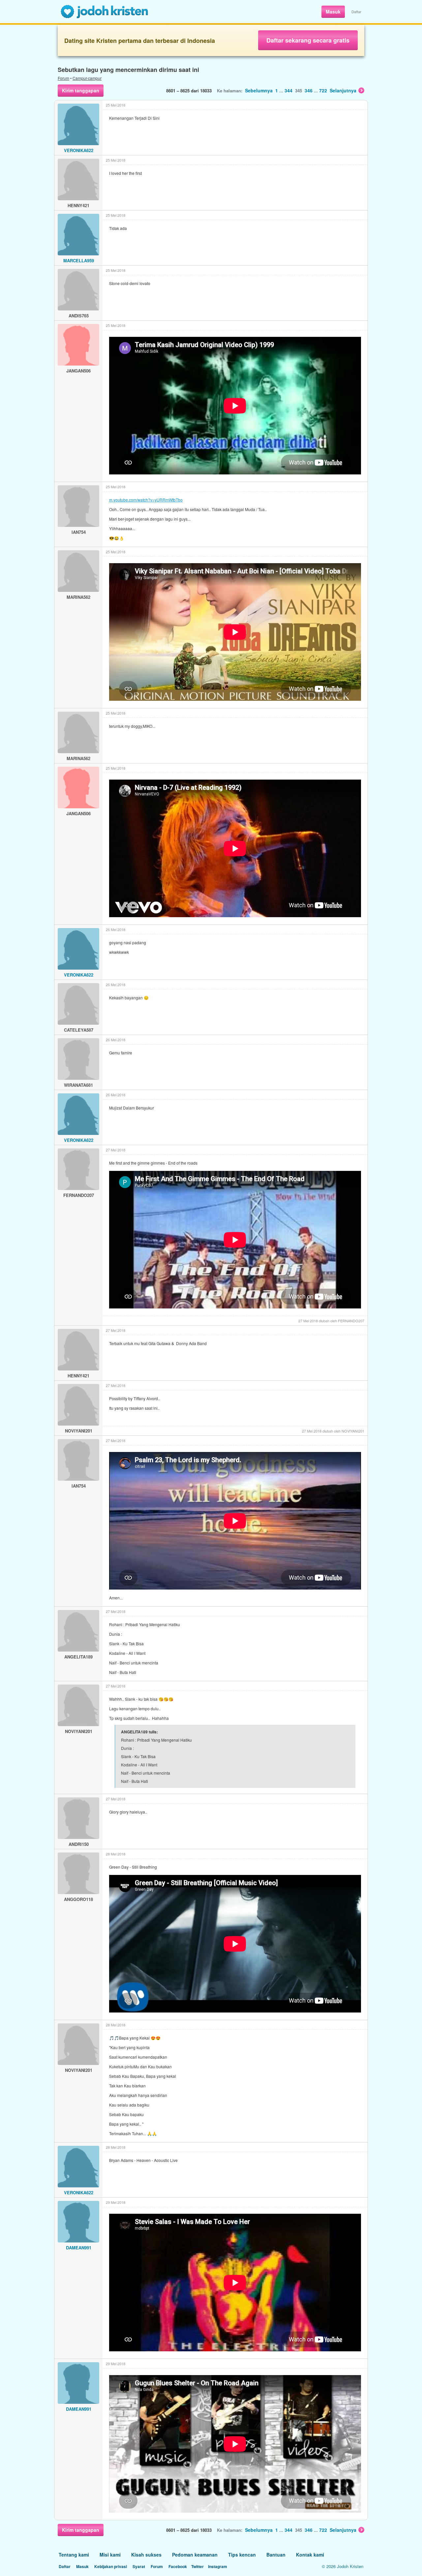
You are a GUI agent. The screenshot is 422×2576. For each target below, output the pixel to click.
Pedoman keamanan (195, 2555)
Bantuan (276, 2555)
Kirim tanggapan (81, 90)
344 (288, 90)
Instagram (218, 2566)
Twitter (197, 2566)
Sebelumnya (259, 90)
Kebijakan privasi (111, 2566)
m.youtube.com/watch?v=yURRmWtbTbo (146, 500)
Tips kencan (242, 2555)
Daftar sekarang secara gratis (308, 40)
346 (309, 90)
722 (323, 90)
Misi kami (110, 2555)
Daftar (356, 12)
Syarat (139, 2566)
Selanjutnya (343, 90)
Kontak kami (310, 2555)
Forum (63, 78)
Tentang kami (74, 2555)
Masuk (333, 12)
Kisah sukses (146, 2555)
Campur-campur (87, 78)
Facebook (178, 2566)
